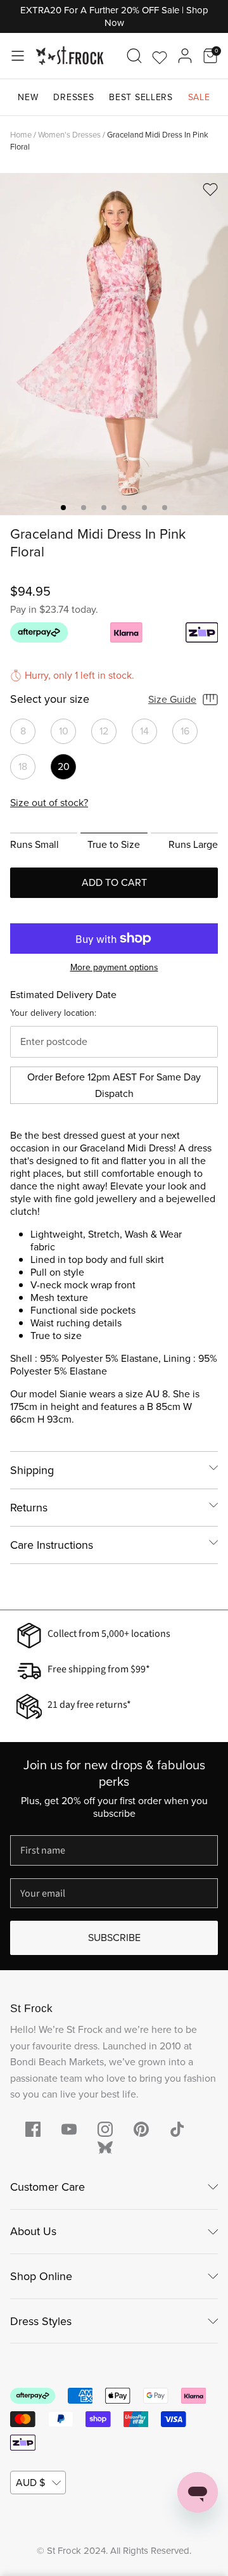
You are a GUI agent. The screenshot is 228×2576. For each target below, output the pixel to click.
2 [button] (84, 508)
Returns (29, 1508)
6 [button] (165, 508)
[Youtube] (69, 2129)
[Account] (185, 56)
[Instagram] (105, 2129)
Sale (199, 97)
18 (23, 766)
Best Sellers (141, 97)
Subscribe (114, 1938)
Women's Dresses (69, 135)
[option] (114, 344)
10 (64, 731)
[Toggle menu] (18, 56)
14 (144, 731)
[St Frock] (70, 56)
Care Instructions (52, 1545)
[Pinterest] (141, 2129)
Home (21, 135)
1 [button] (63, 508)
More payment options (114, 968)
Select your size (50, 700)
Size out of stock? (49, 803)
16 (185, 731)
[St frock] (105, 2148)
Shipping (32, 1470)
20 (64, 766)
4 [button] (124, 508)
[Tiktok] (177, 2129)
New (28, 97)
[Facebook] (33, 2129)
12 (104, 731)
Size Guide (172, 699)
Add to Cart (114, 882)
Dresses (73, 97)
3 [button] (104, 508)
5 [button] (144, 508)
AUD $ (30, 2483)
